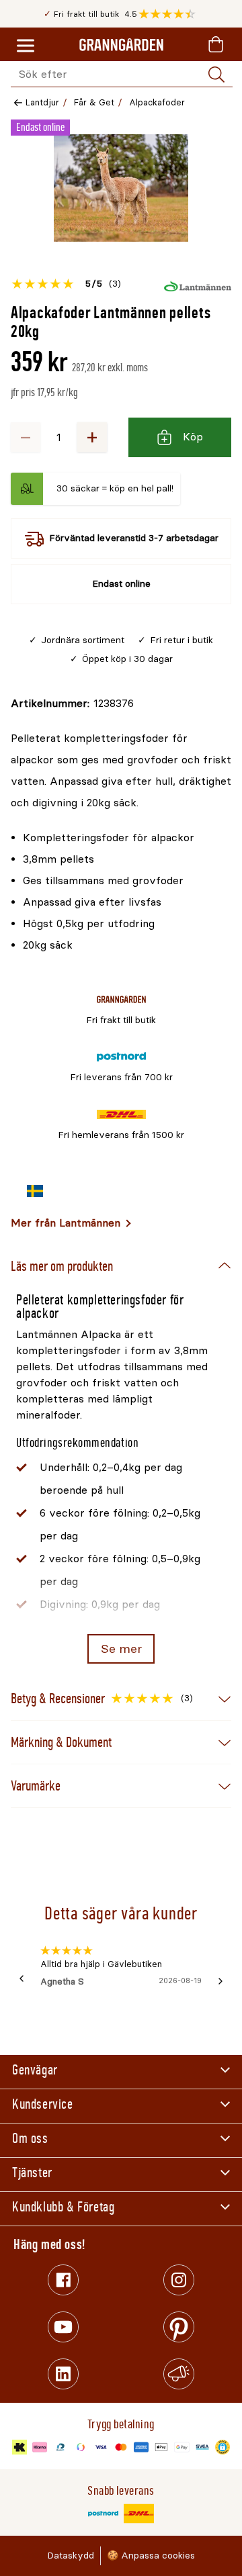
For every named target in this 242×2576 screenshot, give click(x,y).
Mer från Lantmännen (66, 1223)
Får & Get (94, 102)
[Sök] (216, 75)
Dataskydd (71, 2556)
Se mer (121, 1649)
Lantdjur (42, 102)
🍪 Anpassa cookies (151, 2556)
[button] (170, 14)
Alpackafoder (157, 102)
